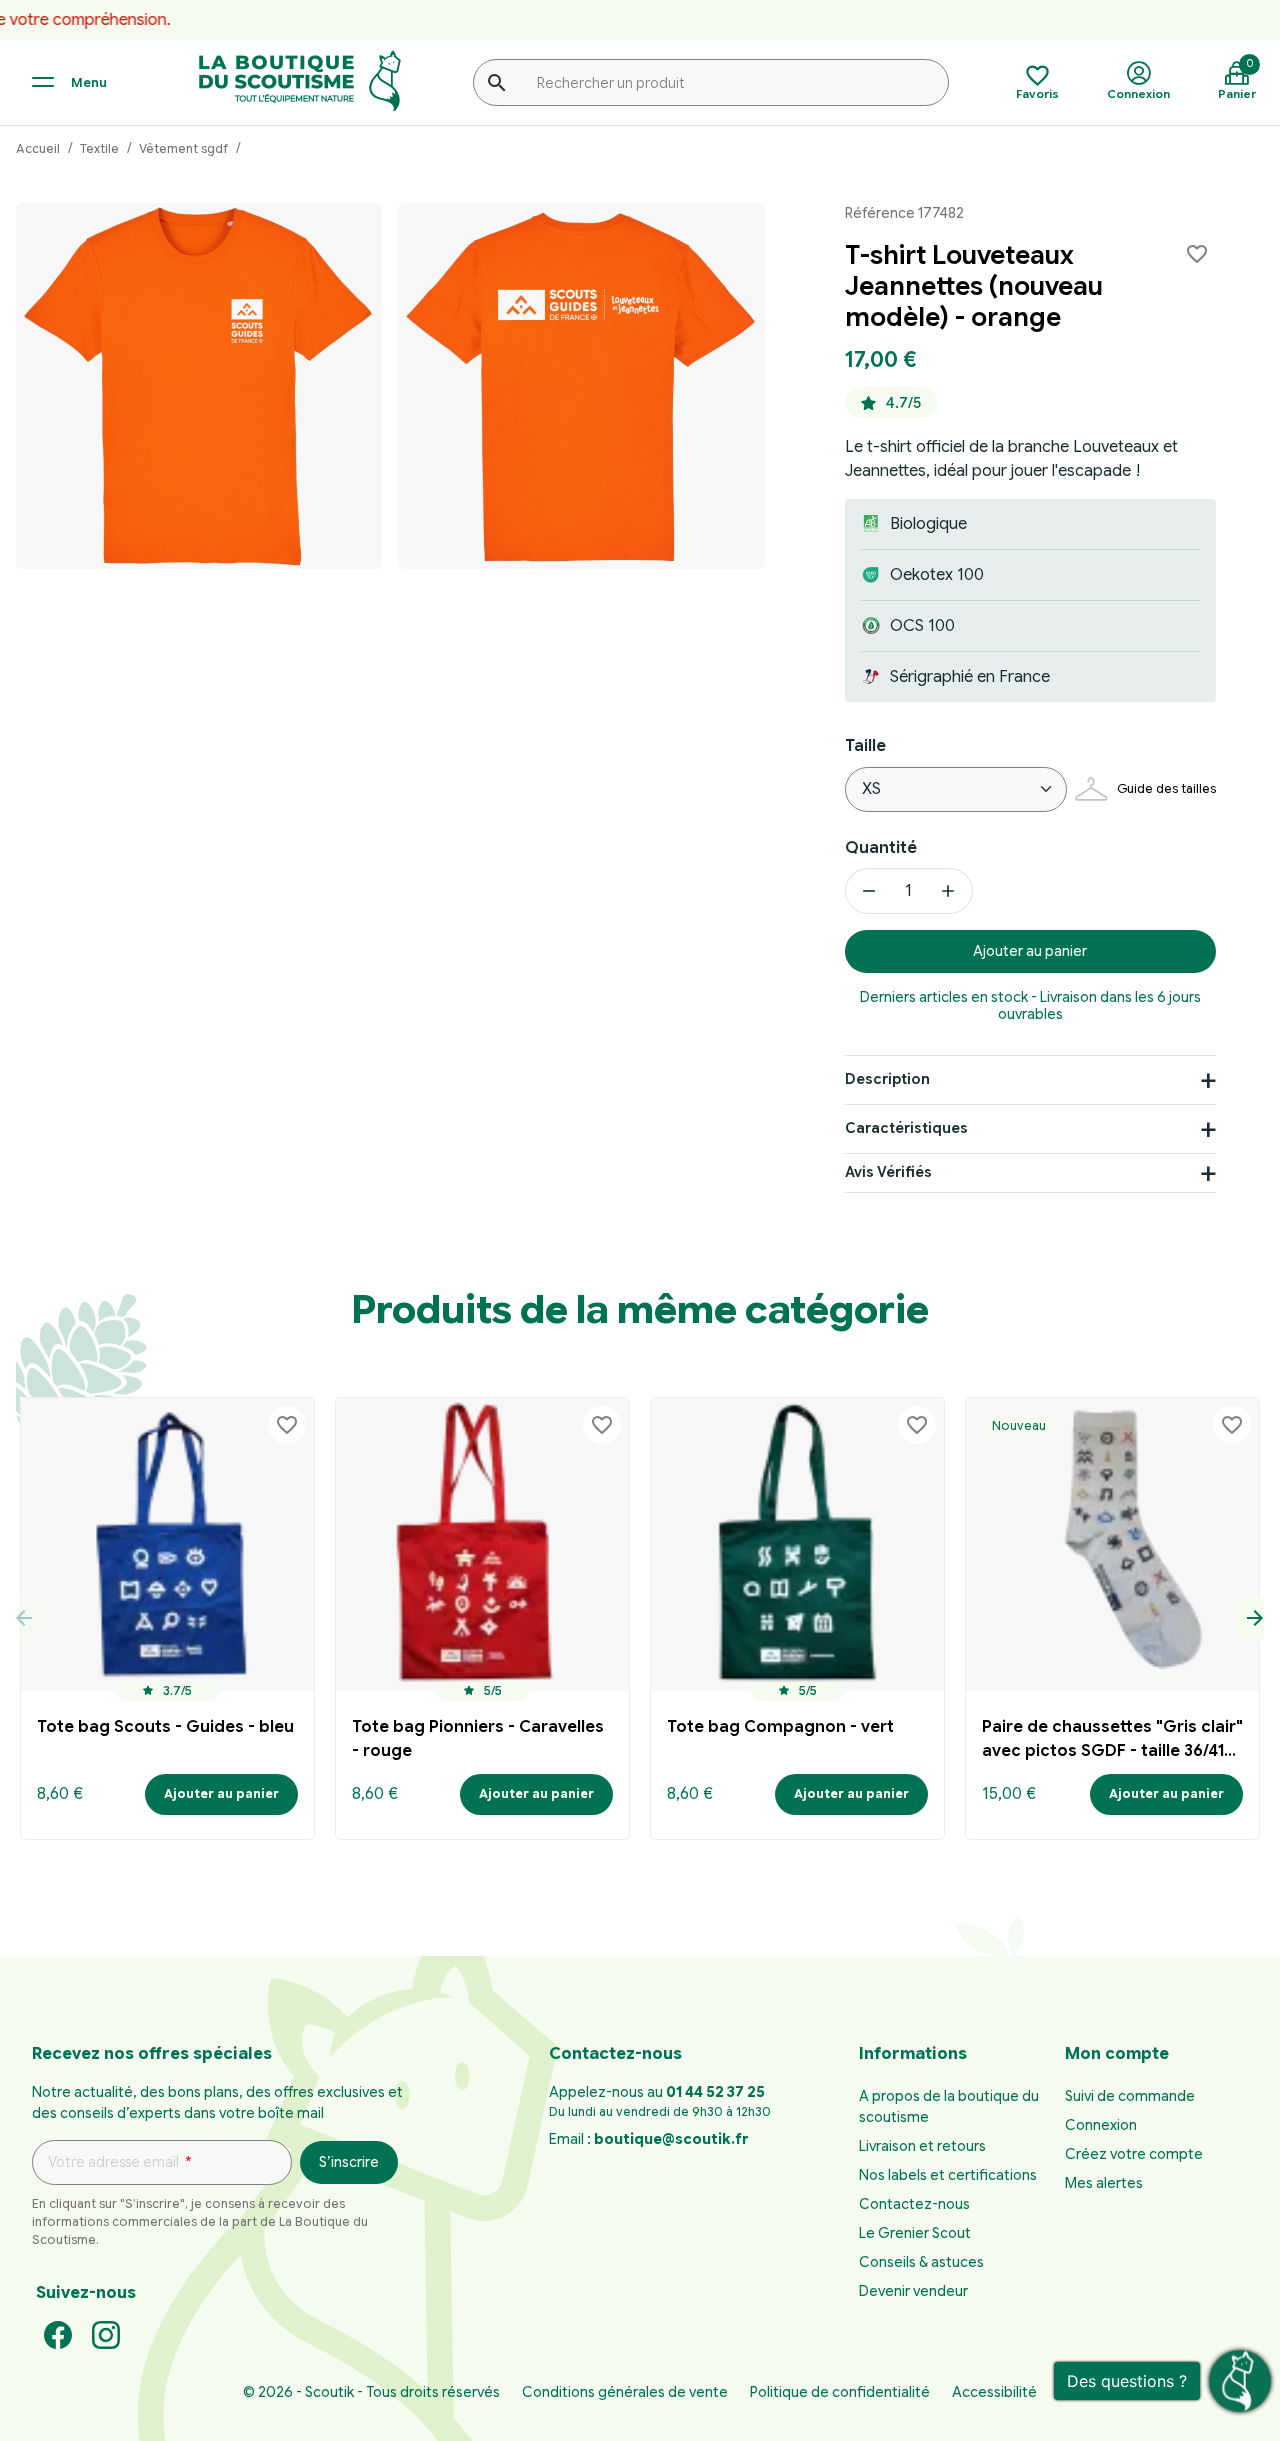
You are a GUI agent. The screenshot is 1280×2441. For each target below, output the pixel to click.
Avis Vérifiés (888, 1173)
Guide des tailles (1166, 788)
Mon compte (1117, 2054)
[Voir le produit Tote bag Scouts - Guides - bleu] (167, 1544)
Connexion (1101, 2125)
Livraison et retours (922, 2146)
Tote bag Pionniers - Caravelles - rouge (478, 1739)
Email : (648, 2139)
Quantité (881, 848)
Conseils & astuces (921, 2262)
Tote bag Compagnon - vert (780, 1727)
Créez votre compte (1134, 2154)
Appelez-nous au (657, 2092)
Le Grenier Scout (915, 2233)
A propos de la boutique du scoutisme (949, 2106)
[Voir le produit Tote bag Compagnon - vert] (797, 1544)
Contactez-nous (914, 2204)
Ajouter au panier (1030, 951)
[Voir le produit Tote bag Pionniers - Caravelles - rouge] (482, 1544)
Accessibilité (994, 2392)
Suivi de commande (1130, 2096)
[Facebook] (58, 2334)
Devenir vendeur (913, 2291)
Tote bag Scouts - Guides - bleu (165, 1727)
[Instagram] (106, 2334)
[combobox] (711, 82)
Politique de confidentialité (840, 2392)
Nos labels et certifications (948, 2175)
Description (887, 1079)
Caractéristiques (906, 1128)
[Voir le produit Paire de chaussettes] (1112, 1544)
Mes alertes (1104, 2183)
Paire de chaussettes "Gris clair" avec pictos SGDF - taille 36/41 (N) (1112, 1741)
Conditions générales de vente (625, 2392)
